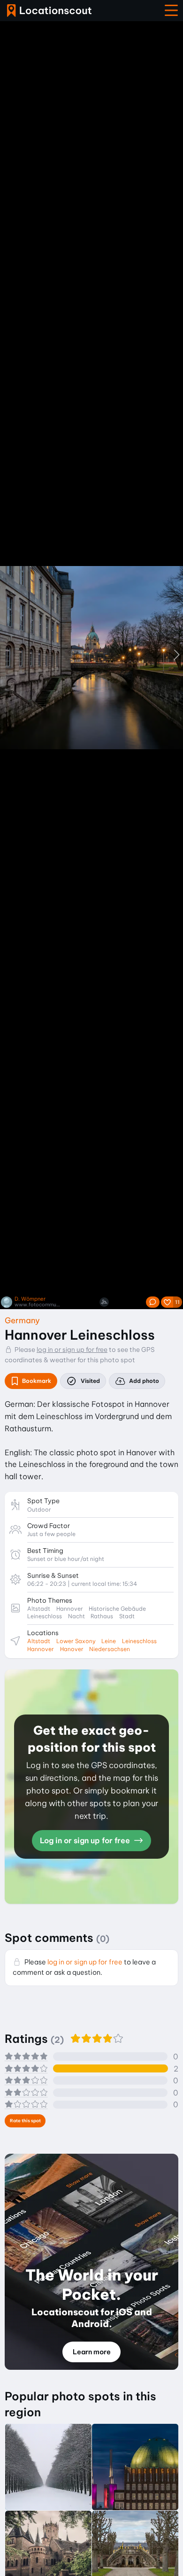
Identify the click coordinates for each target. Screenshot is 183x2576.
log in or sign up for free (72, 1350)
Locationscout (49, 11)
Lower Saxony (76, 1641)
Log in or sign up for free (86, 1840)
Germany (22, 1320)
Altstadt (39, 1641)
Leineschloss (139, 1641)
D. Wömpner (30, 1299)
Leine (109, 1641)
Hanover (72, 1649)
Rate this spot (25, 2121)
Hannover (41, 1649)
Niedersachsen (110, 1649)
